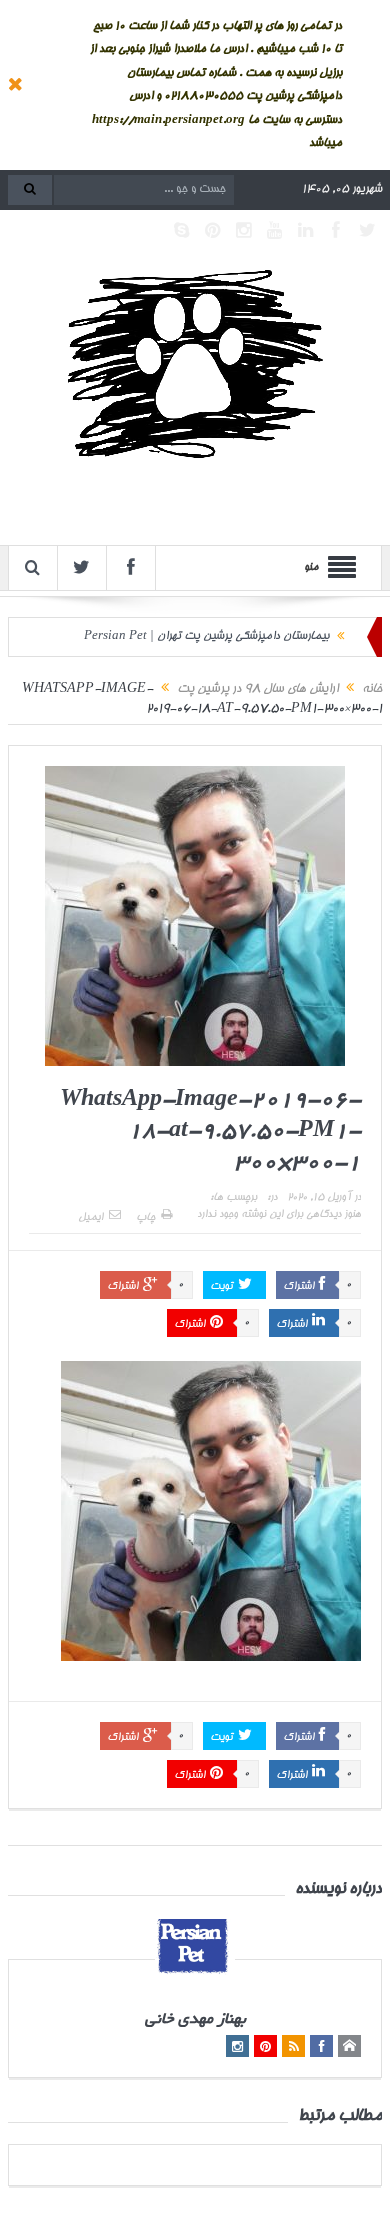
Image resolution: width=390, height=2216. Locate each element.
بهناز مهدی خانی (195, 2020)
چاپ (145, 1218)
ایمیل (90, 1218)
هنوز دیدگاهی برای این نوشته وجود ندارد (279, 1215)
